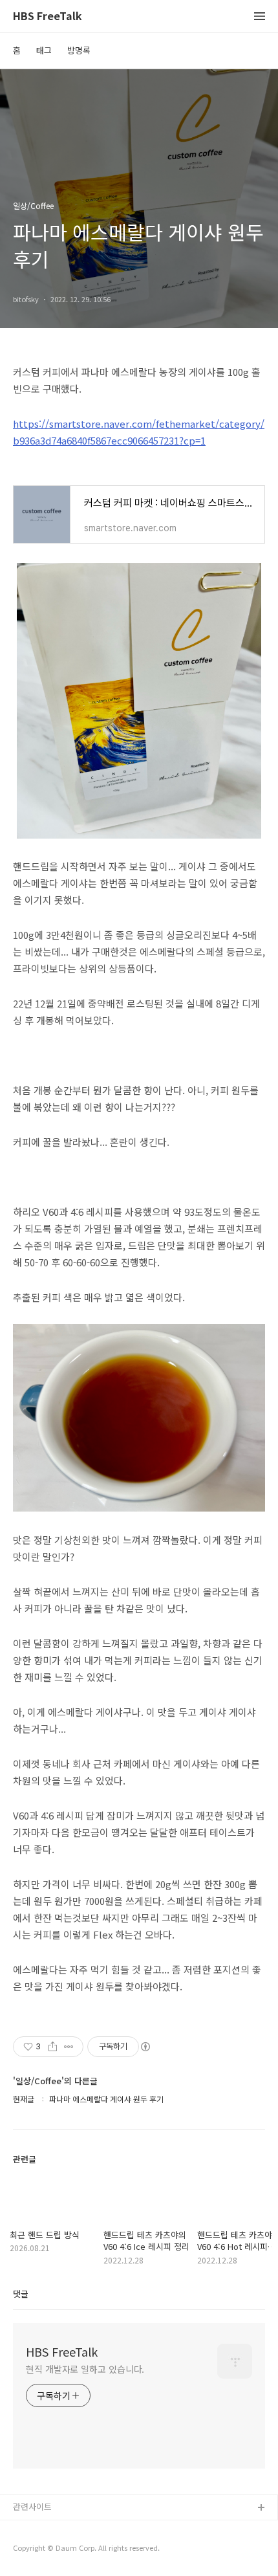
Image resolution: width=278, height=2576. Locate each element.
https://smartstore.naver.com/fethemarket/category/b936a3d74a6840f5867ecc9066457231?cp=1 (139, 432)
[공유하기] (53, 2047)
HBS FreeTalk (48, 17)
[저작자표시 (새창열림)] (145, 2047)
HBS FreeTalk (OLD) (52, 2529)
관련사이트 (32, 2506)
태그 (44, 50)
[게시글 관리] (69, 2047)
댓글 (21, 2294)
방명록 (79, 50)
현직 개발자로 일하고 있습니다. (85, 2369)
